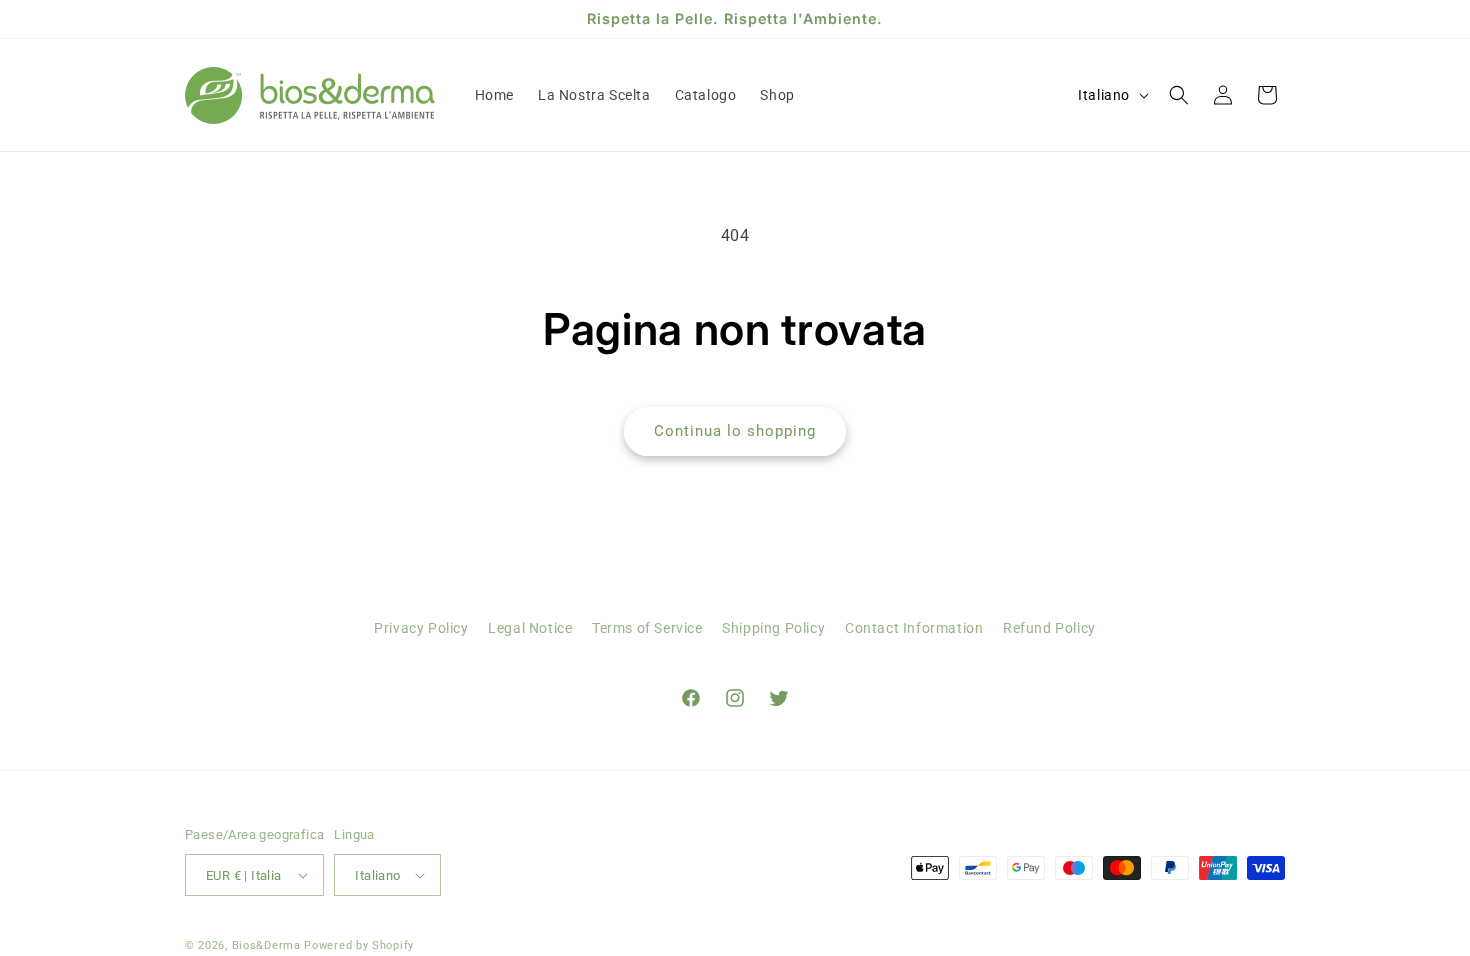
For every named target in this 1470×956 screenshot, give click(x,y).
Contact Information (914, 628)
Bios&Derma (266, 945)
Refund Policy (1049, 628)
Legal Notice (530, 628)
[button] (1179, 95)
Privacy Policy (421, 628)
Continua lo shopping (735, 431)
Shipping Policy (773, 628)
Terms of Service (647, 628)
